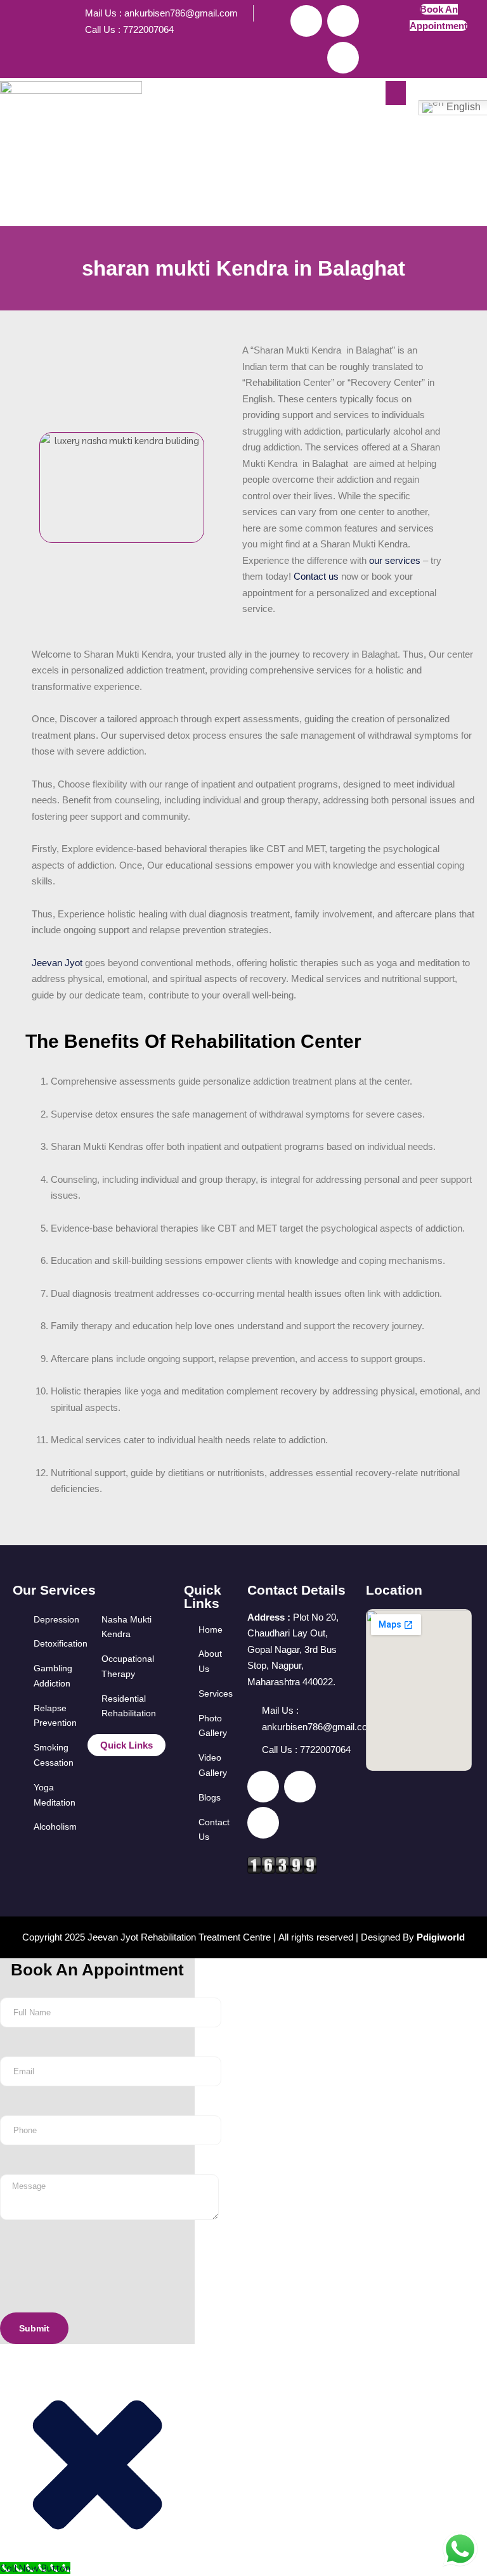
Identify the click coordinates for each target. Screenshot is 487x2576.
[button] (396, 93)
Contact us (315, 576)
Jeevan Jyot (57, 963)
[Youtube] (343, 58)
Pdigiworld (441, 1937)
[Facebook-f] (306, 21)
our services (395, 560)
